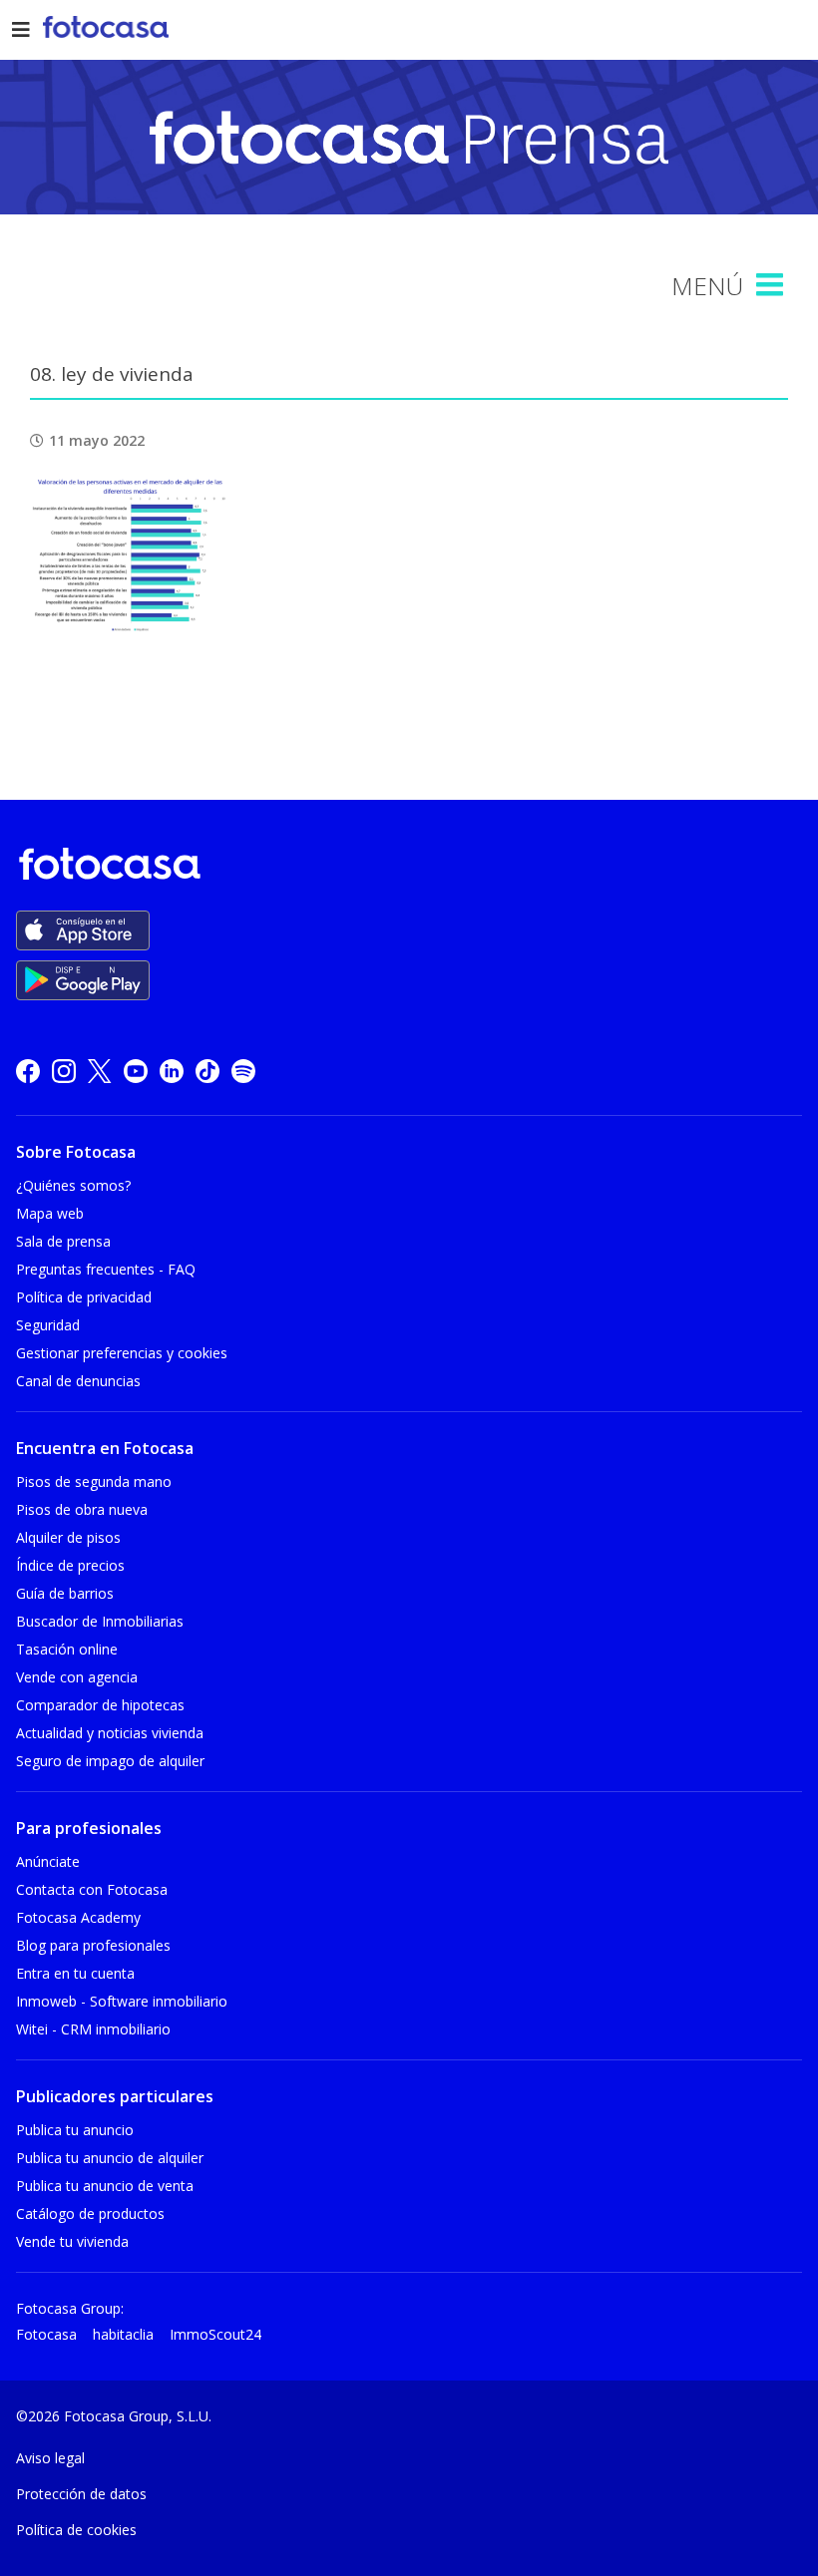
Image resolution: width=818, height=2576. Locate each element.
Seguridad (48, 1325)
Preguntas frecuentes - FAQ (106, 1269)
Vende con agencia (77, 1677)
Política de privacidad (84, 1297)
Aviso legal (50, 2458)
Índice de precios (70, 1565)
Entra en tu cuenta (75, 1973)
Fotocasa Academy (78, 1917)
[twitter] (100, 1071)
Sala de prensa (63, 1241)
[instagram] (64, 1071)
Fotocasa (46, 2334)
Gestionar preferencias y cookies (122, 1353)
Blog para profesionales (93, 1945)
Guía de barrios (65, 1593)
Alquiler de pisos (68, 1537)
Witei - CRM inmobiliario (93, 2029)
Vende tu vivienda (72, 2241)
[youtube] (136, 1071)
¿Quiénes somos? (73, 1185)
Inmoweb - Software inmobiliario (122, 2001)
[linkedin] (172, 1071)
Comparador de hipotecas (100, 1705)
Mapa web (50, 1213)
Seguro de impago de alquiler (110, 1761)
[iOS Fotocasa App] (83, 930)
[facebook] (28, 1071)
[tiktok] (207, 1071)
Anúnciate (48, 1861)
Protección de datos (81, 2494)
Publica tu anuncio (75, 2130)
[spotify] (243, 1071)
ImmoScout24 (215, 2334)
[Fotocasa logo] (405, 867)
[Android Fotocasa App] (83, 980)
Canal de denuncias (78, 1381)
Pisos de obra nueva (82, 1509)
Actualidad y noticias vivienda (110, 1733)
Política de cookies (76, 2530)
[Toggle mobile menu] (772, 285)
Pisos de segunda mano (94, 1481)
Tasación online (67, 1649)
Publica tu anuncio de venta (105, 2186)
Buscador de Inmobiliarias (100, 1621)
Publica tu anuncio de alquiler (110, 2158)
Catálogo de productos (90, 2213)
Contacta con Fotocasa (92, 1889)
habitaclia (123, 2334)
